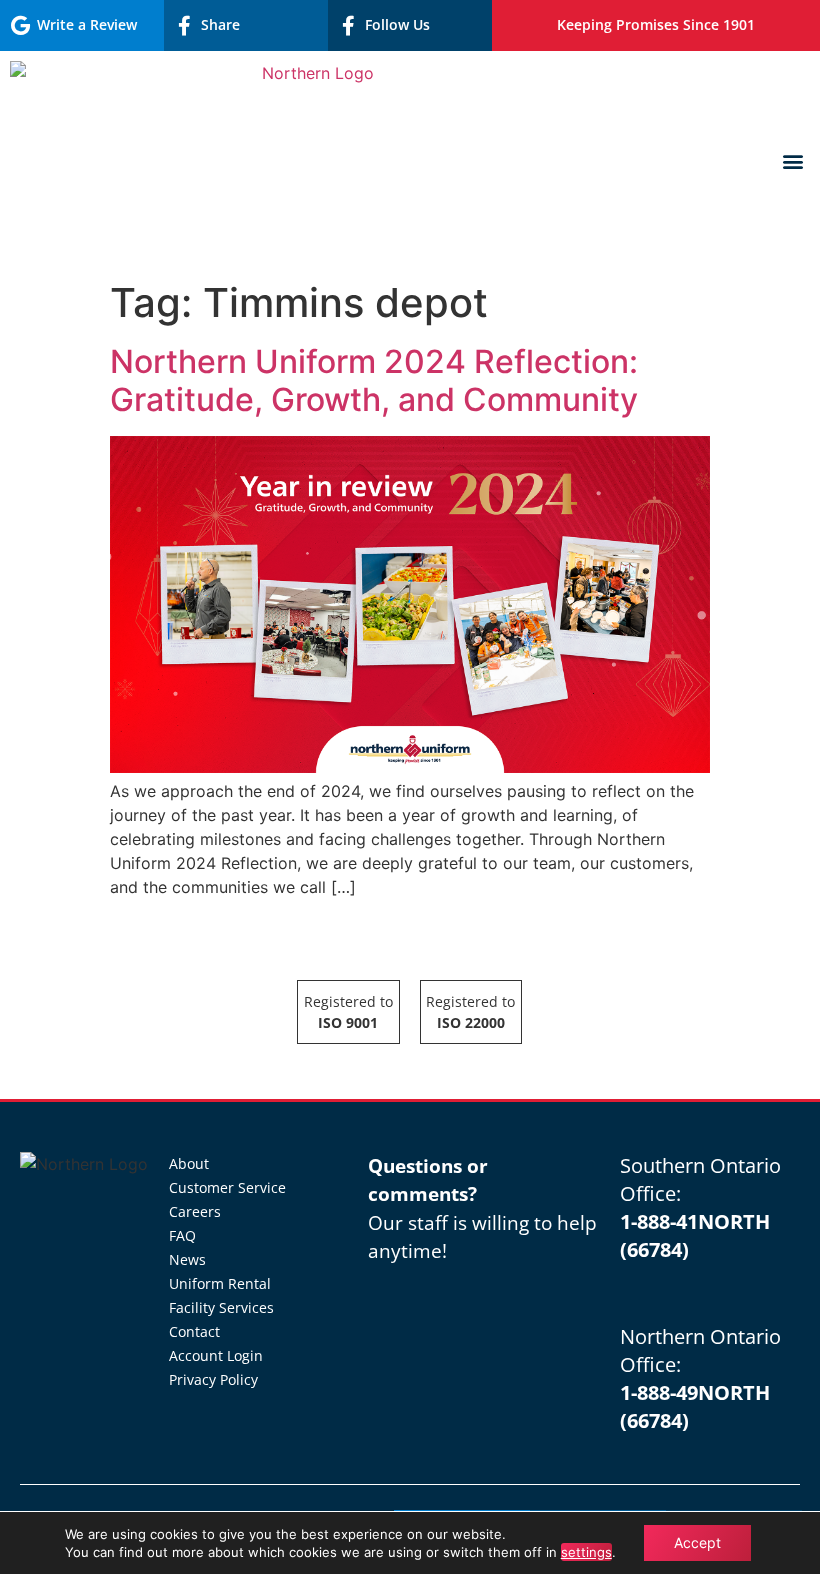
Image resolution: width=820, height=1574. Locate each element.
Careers (195, 1211)
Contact (194, 1331)
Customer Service (227, 1187)
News (187, 1259)
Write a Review (87, 24)
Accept (697, 1542)
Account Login (216, 1355)
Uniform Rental (220, 1283)
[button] (793, 161)
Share (220, 24)
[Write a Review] (20, 26)
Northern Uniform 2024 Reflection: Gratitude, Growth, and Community (374, 380)
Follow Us (397, 24)
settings (586, 1552)
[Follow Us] (348, 26)
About (189, 1163)
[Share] (184, 26)
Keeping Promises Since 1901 (656, 24)
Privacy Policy (213, 1379)
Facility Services (221, 1307)
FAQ (182, 1235)
